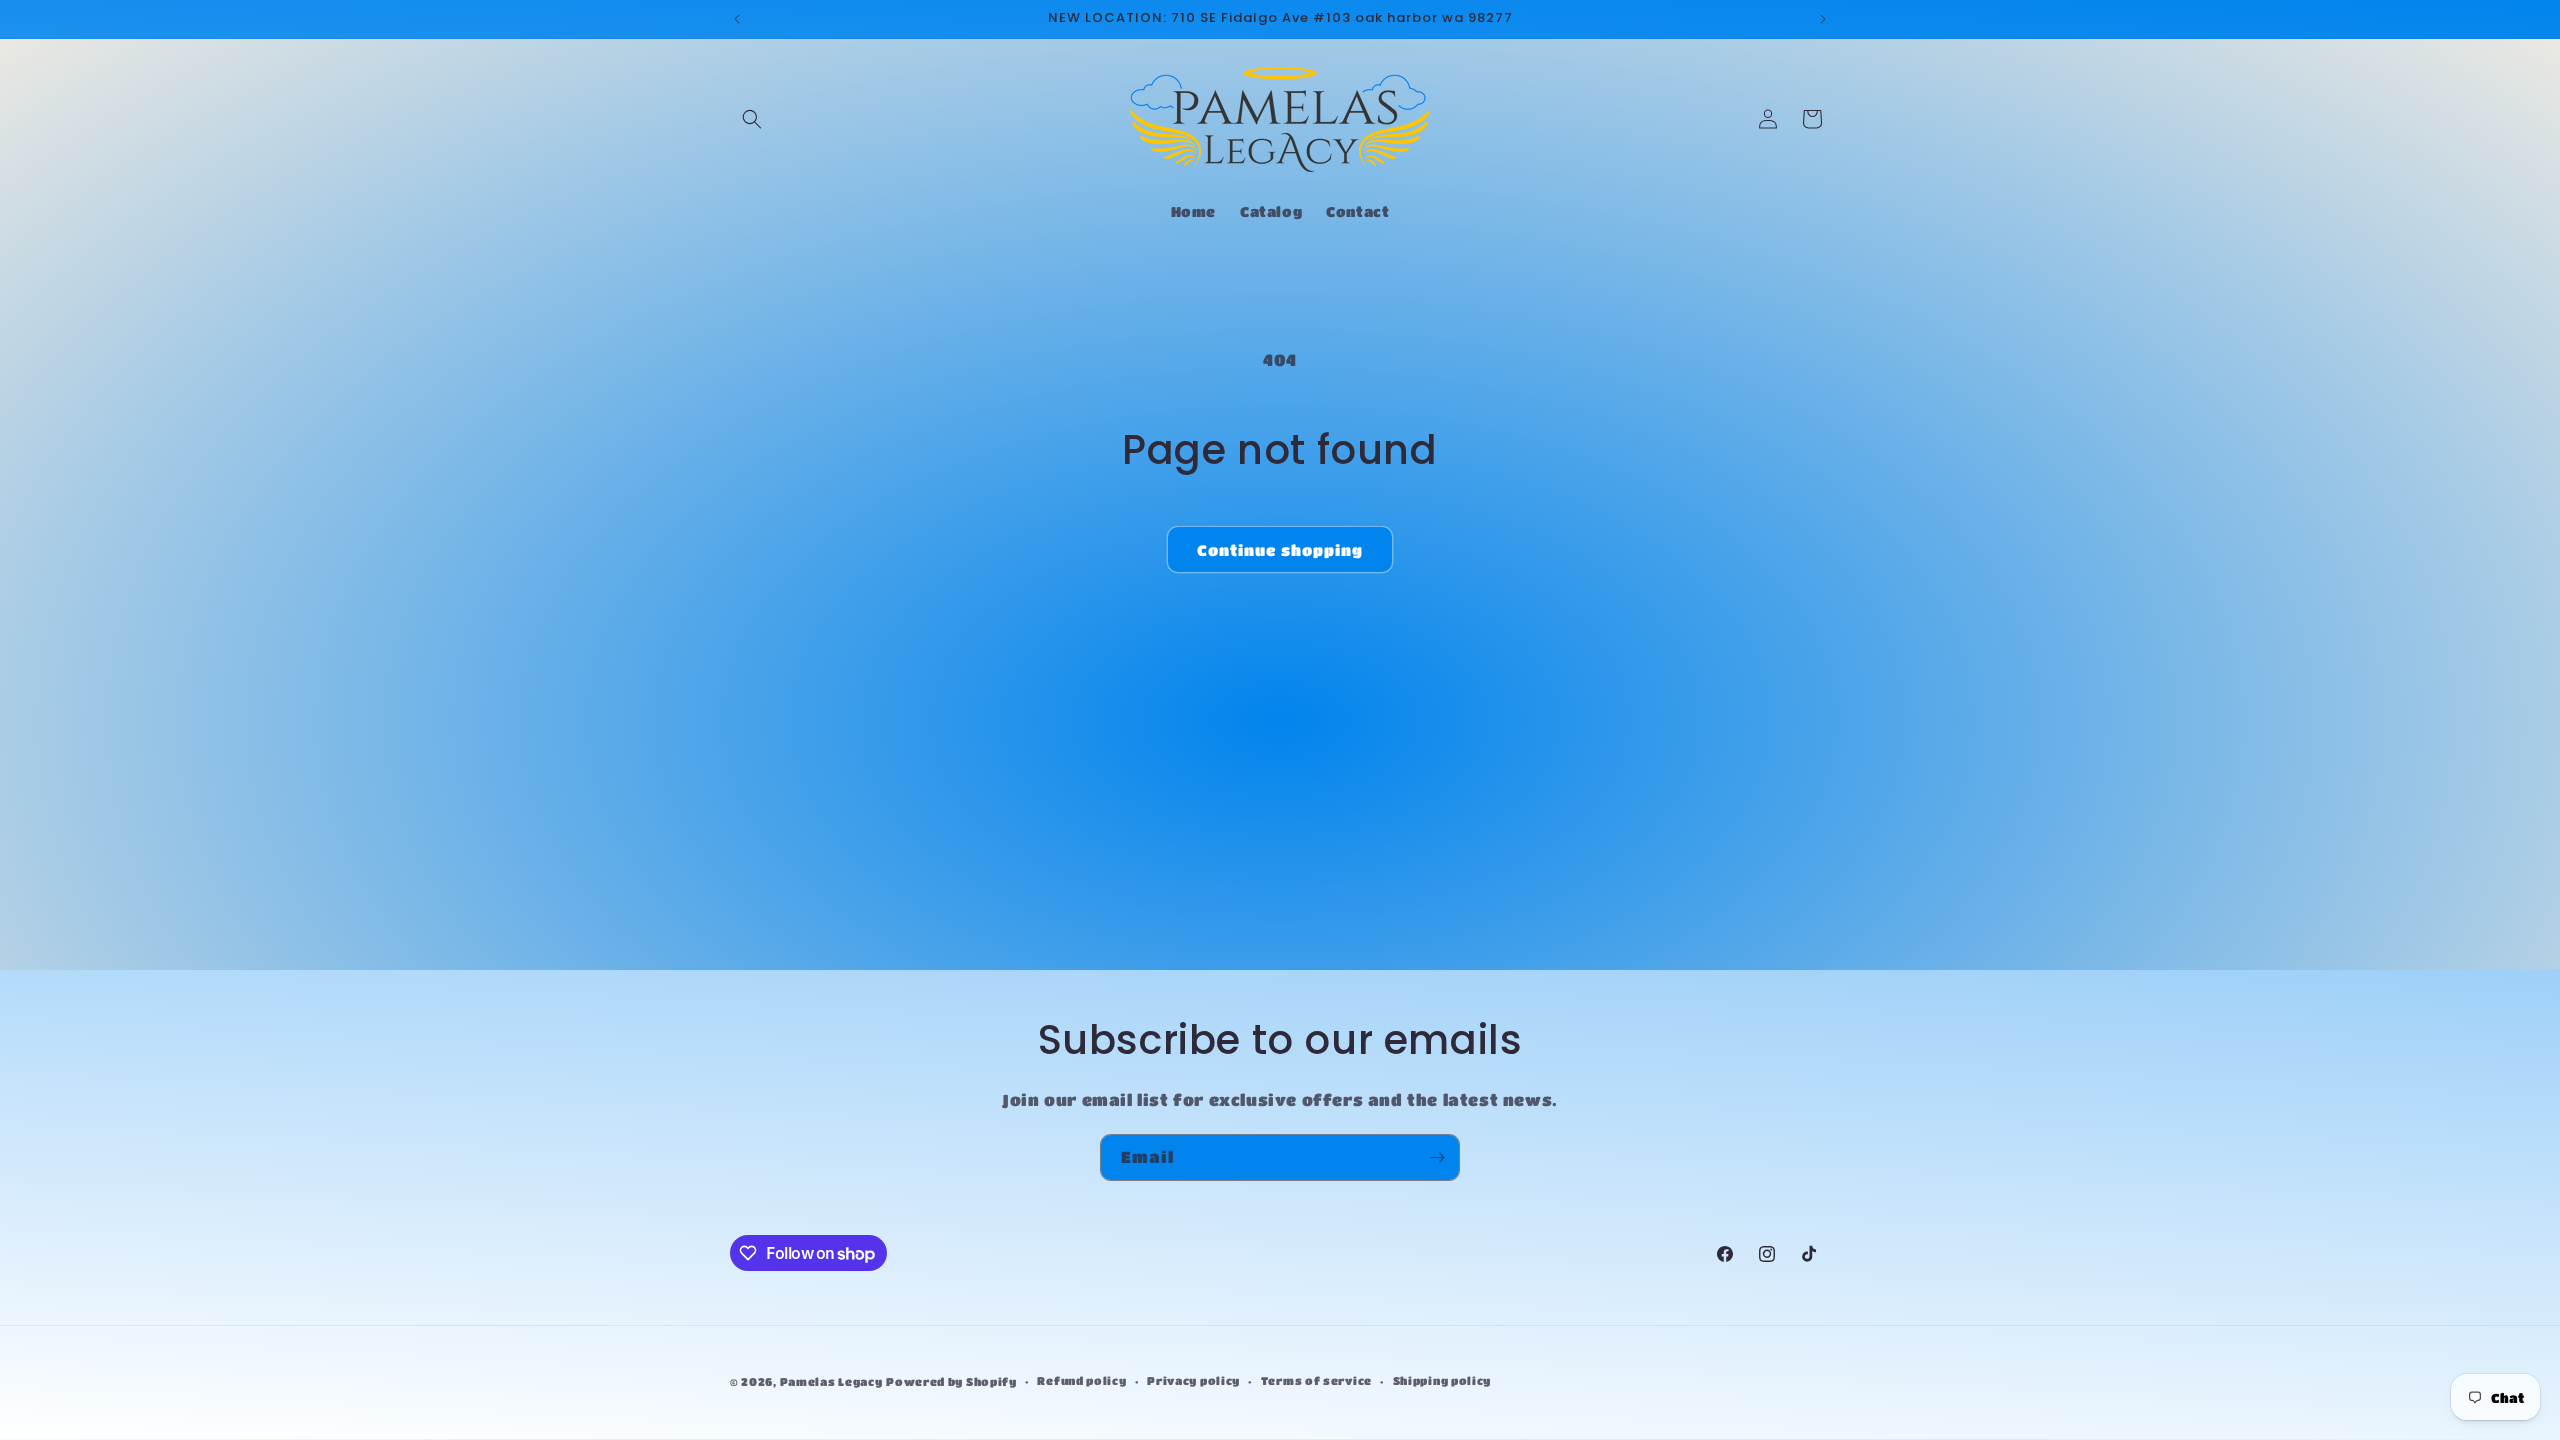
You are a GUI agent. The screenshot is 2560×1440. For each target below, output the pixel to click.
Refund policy (1081, 1380)
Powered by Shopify (951, 1381)
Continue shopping (1280, 550)
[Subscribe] (1437, 1157)
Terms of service (1316, 1380)
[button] (752, 119)
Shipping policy (1442, 1380)
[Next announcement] (1823, 19)
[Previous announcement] (737, 19)
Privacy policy (1193, 1380)
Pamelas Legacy (831, 1381)
